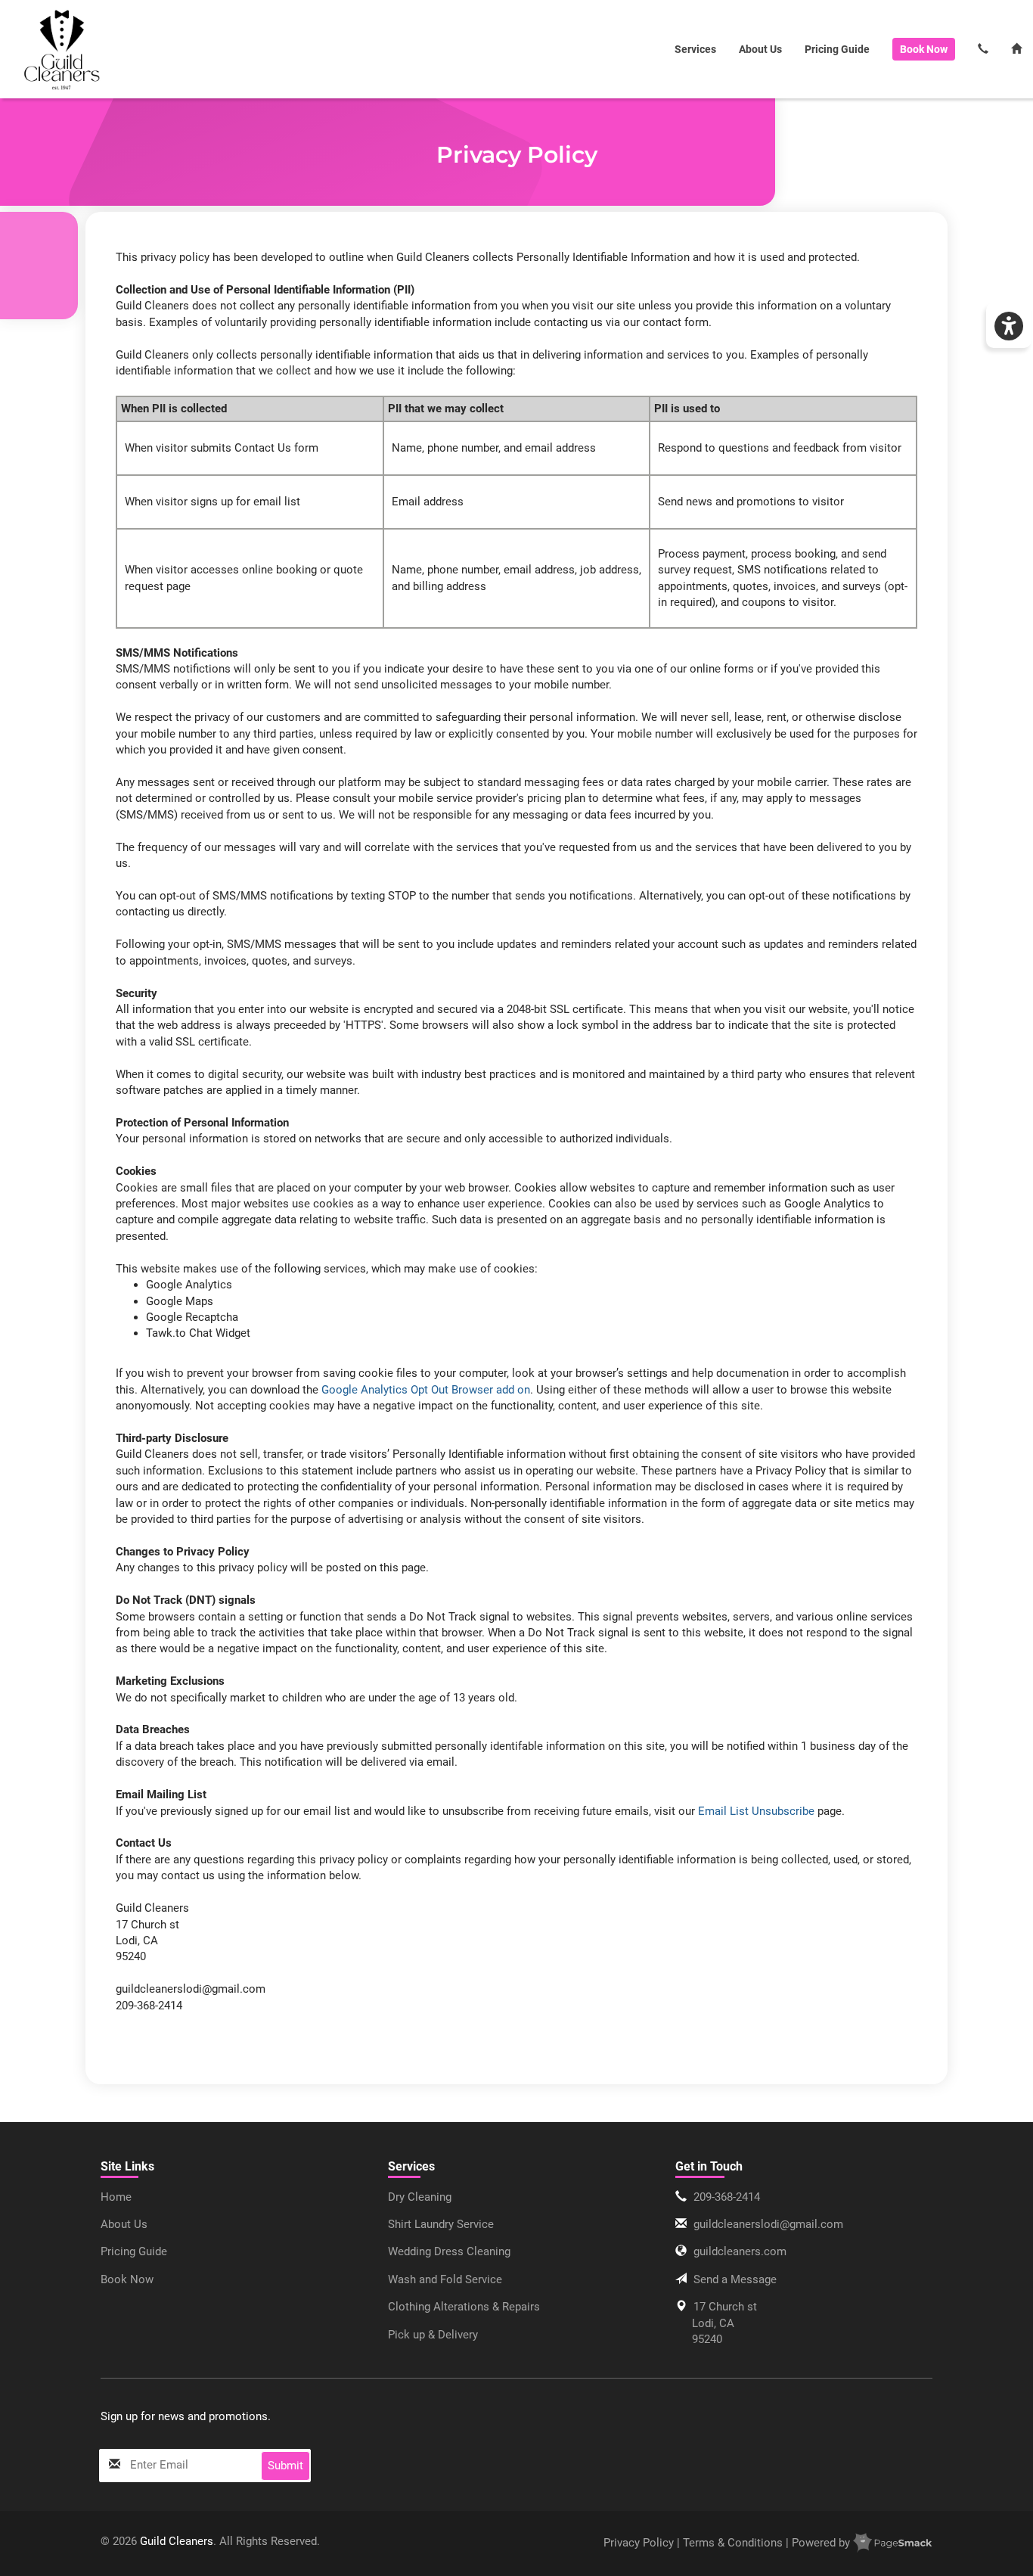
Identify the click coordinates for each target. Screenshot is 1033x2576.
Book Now (127, 2279)
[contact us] (983, 50)
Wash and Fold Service (445, 2279)
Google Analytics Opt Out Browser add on (426, 1390)
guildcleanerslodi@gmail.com (768, 2224)
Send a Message (735, 2279)
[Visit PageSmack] (893, 2543)
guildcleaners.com (740, 2251)
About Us (760, 49)
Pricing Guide (837, 49)
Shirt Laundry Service (441, 2224)
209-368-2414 (727, 2197)
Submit (285, 2466)
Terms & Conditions (733, 2543)
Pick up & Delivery (433, 2335)
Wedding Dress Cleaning (449, 2251)
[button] (1009, 325)
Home (116, 2197)
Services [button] (695, 49)
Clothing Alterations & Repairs (464, 2307)
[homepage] (62, 50)
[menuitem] (62, 49)
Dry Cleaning (420, 2197)
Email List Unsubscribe (756, 1811)
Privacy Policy (640, 2543)
